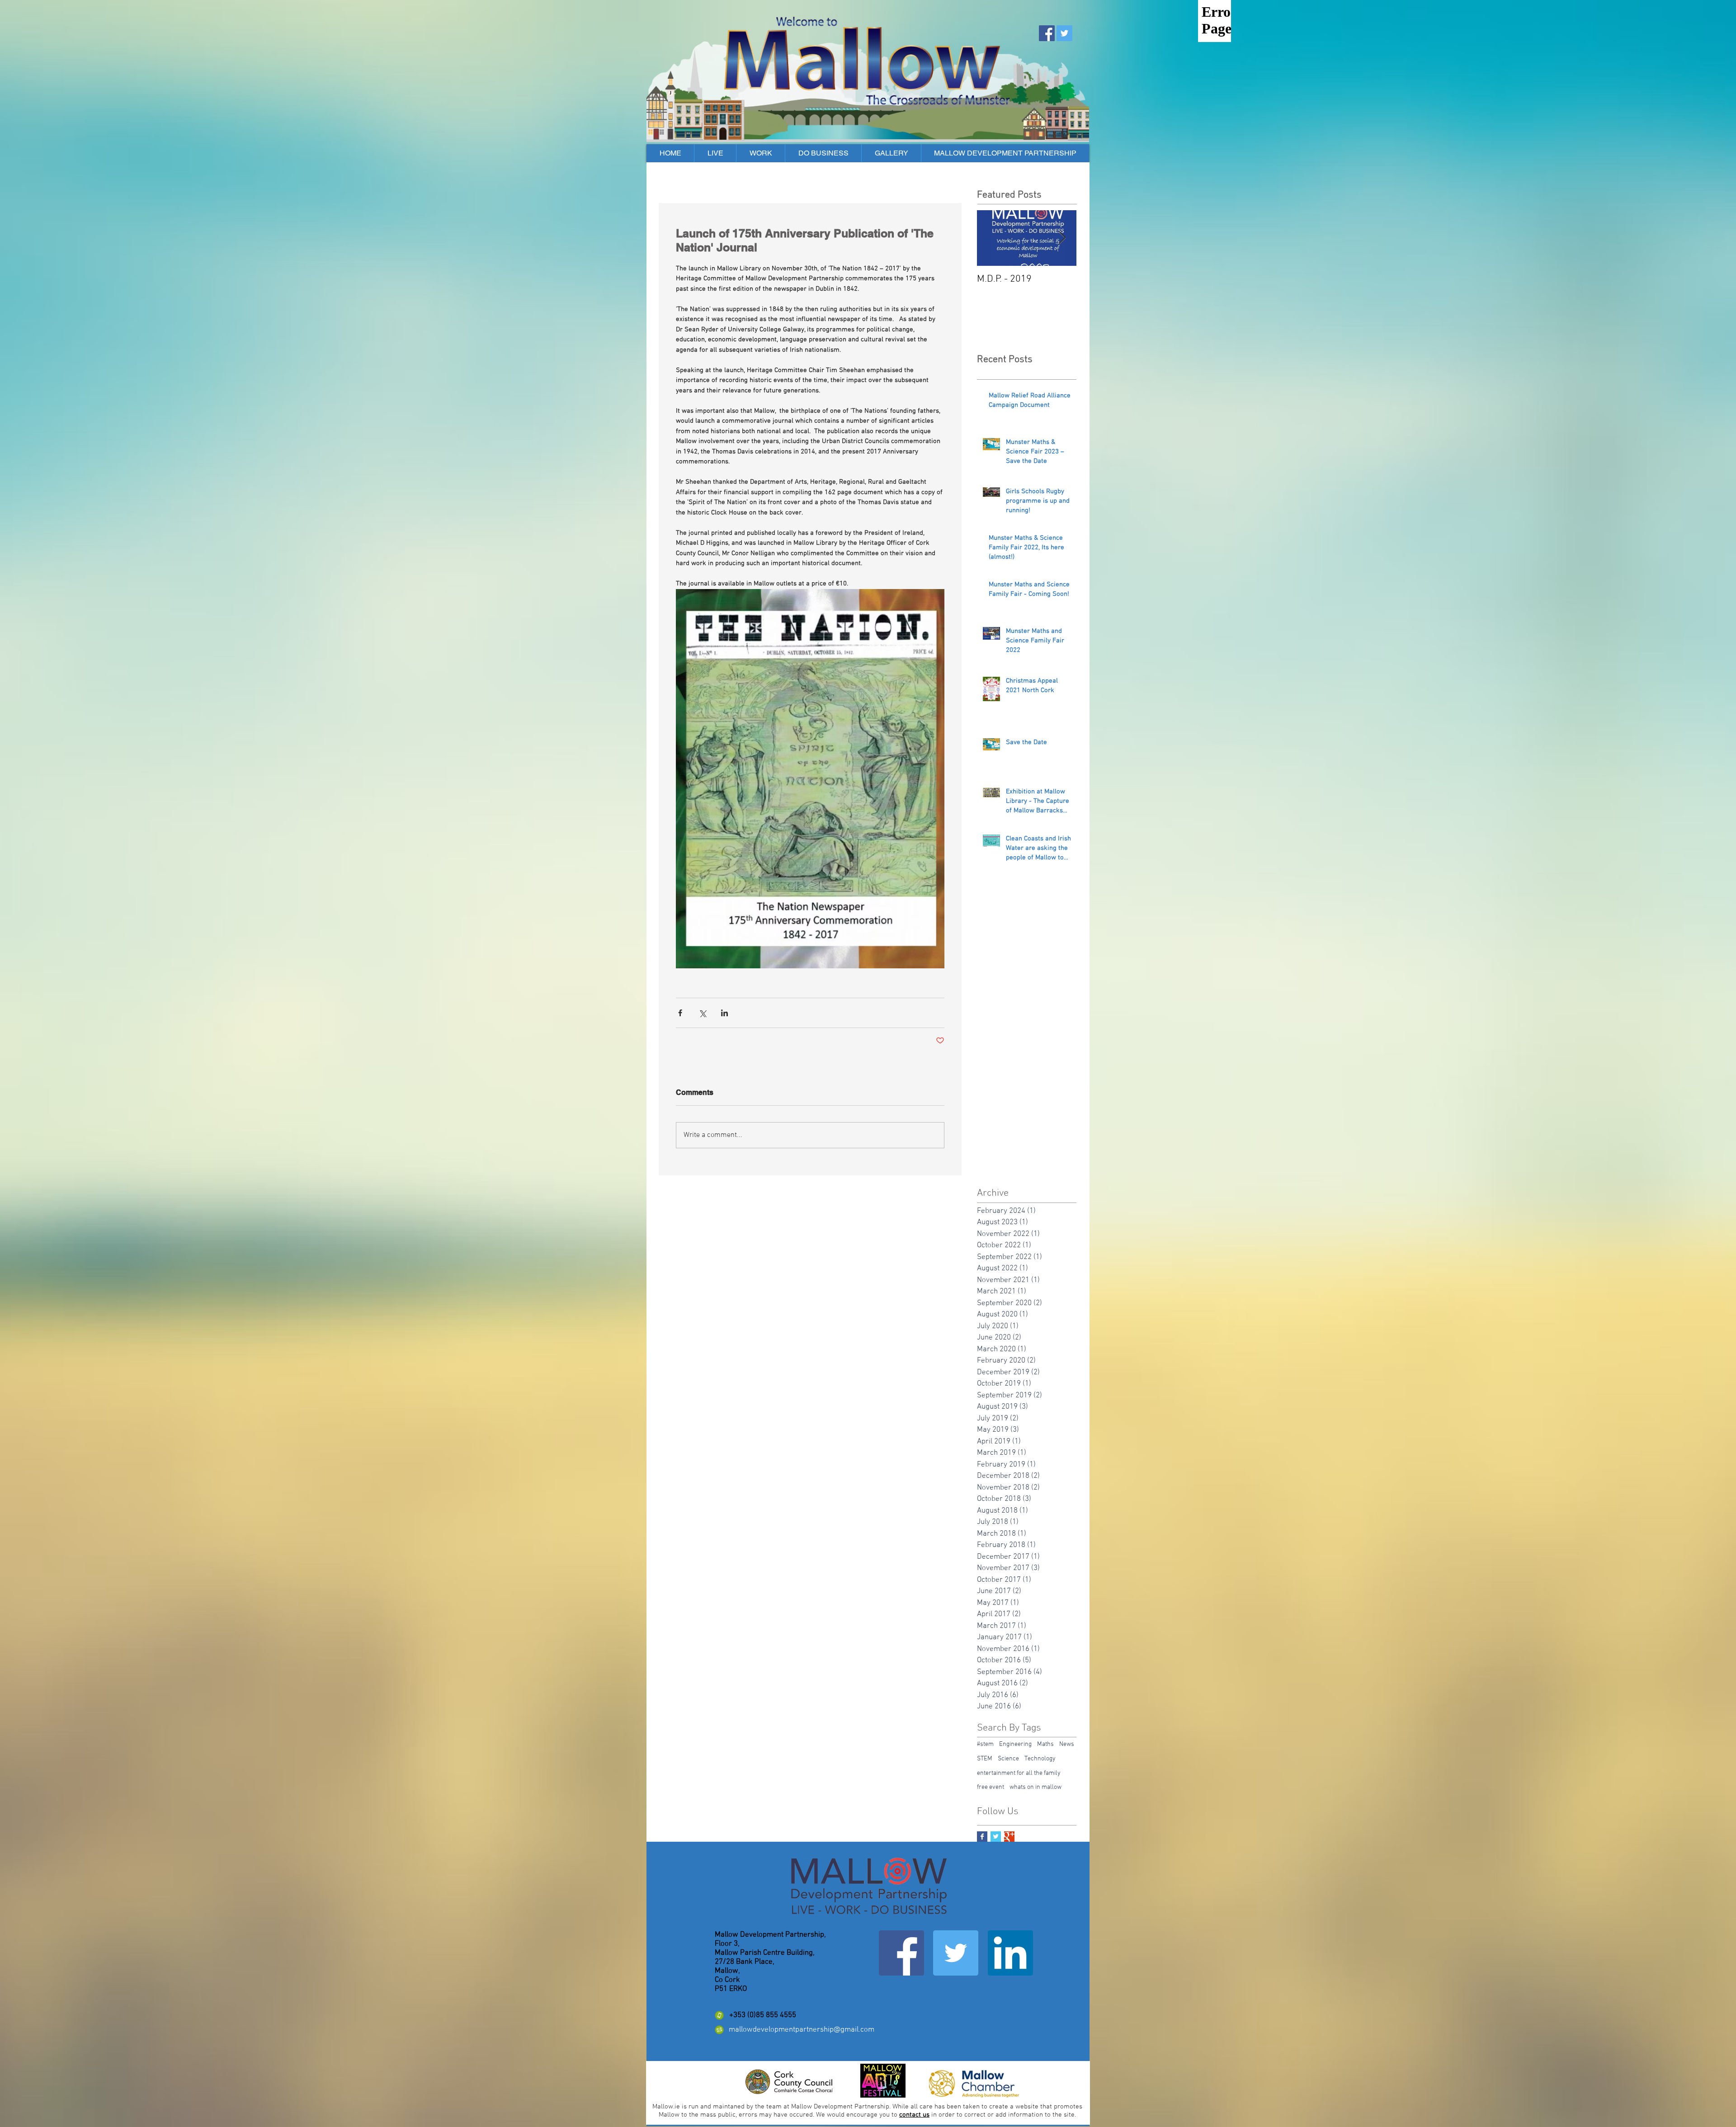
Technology (1040, 1759)
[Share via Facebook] (680, 1013)
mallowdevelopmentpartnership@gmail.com (802, 2030)
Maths (1045, 1744)
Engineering (1015, 1744)
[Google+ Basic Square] (1009, 1837)
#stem (985, 1744)
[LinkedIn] (1010, 1953)
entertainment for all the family (1019, 1773)
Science (1008, 1759)
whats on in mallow (1035, 1787)
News (1067, 1744)
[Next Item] (1062, 238)
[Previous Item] (991, 238)
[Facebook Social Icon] (1047, 33)
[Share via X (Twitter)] (702, 1013)
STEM (985, 1759)
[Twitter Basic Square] (996, 1837)
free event (991, 1787)
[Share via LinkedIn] (724, 1013)
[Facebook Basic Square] (982, 1837)
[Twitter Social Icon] (1064, 33)
